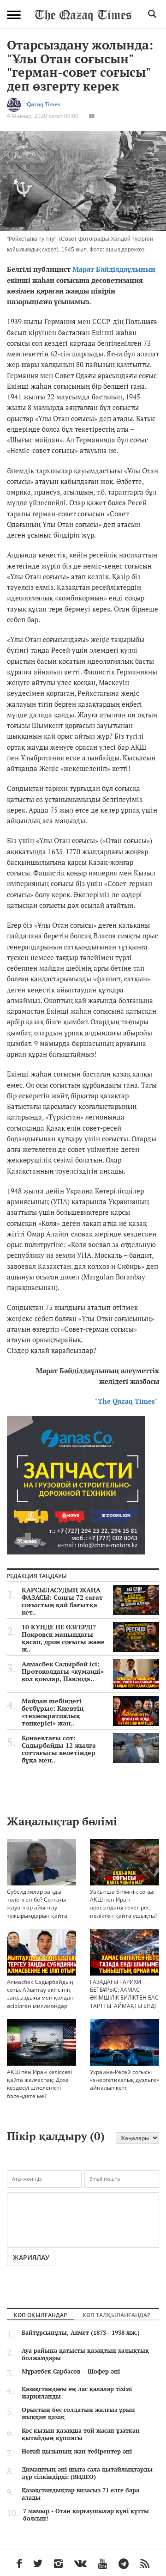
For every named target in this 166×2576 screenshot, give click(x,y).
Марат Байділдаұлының (114, 269)
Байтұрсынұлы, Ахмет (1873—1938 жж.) (81, 2332)
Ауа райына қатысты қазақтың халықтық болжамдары (85, 2354)
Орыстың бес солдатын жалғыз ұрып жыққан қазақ (78, 2413)
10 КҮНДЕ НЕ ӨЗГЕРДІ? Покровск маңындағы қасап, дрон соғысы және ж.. (63, 1638)
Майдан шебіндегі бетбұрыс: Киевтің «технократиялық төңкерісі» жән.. (53, 1712)
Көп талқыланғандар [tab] (116, 2315)
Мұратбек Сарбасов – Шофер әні (71, 2371)
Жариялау (31, 2257)
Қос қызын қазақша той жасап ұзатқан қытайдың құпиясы (81, 2434)
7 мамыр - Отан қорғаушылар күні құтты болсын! (86, 2515)
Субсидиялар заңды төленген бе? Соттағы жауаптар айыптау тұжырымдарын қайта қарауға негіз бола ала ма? (38, 1911)
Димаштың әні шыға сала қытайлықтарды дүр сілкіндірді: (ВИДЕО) (87, 2473)
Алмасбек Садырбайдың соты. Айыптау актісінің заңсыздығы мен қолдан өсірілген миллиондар (40, 1994)
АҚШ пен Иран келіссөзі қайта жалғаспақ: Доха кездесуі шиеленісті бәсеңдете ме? (39, 2084)
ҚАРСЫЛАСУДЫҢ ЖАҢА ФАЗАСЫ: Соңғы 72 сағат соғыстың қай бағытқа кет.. (62, 1601)
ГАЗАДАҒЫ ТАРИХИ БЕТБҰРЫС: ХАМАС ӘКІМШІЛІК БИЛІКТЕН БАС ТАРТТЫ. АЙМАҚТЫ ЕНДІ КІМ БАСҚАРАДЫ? (124, 1998)
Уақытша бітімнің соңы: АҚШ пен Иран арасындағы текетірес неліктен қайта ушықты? (124, 1903)
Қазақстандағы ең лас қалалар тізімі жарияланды (77, 2392)
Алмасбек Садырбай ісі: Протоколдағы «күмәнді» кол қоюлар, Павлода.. (63, 1671)
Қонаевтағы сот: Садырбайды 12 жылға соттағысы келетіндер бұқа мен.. (59, 1749)
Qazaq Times (44, 104)
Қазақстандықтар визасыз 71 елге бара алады (80, 2494)
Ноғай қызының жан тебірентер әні (77, 2451)
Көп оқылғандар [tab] (40, 2315)
